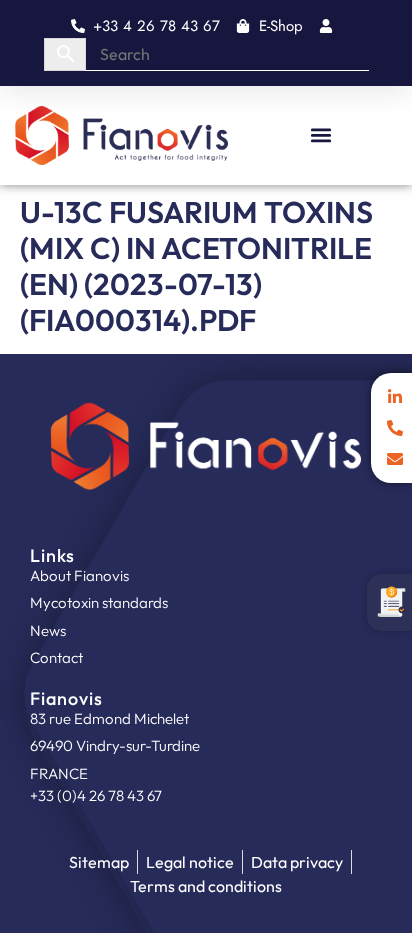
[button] (320, 135)
